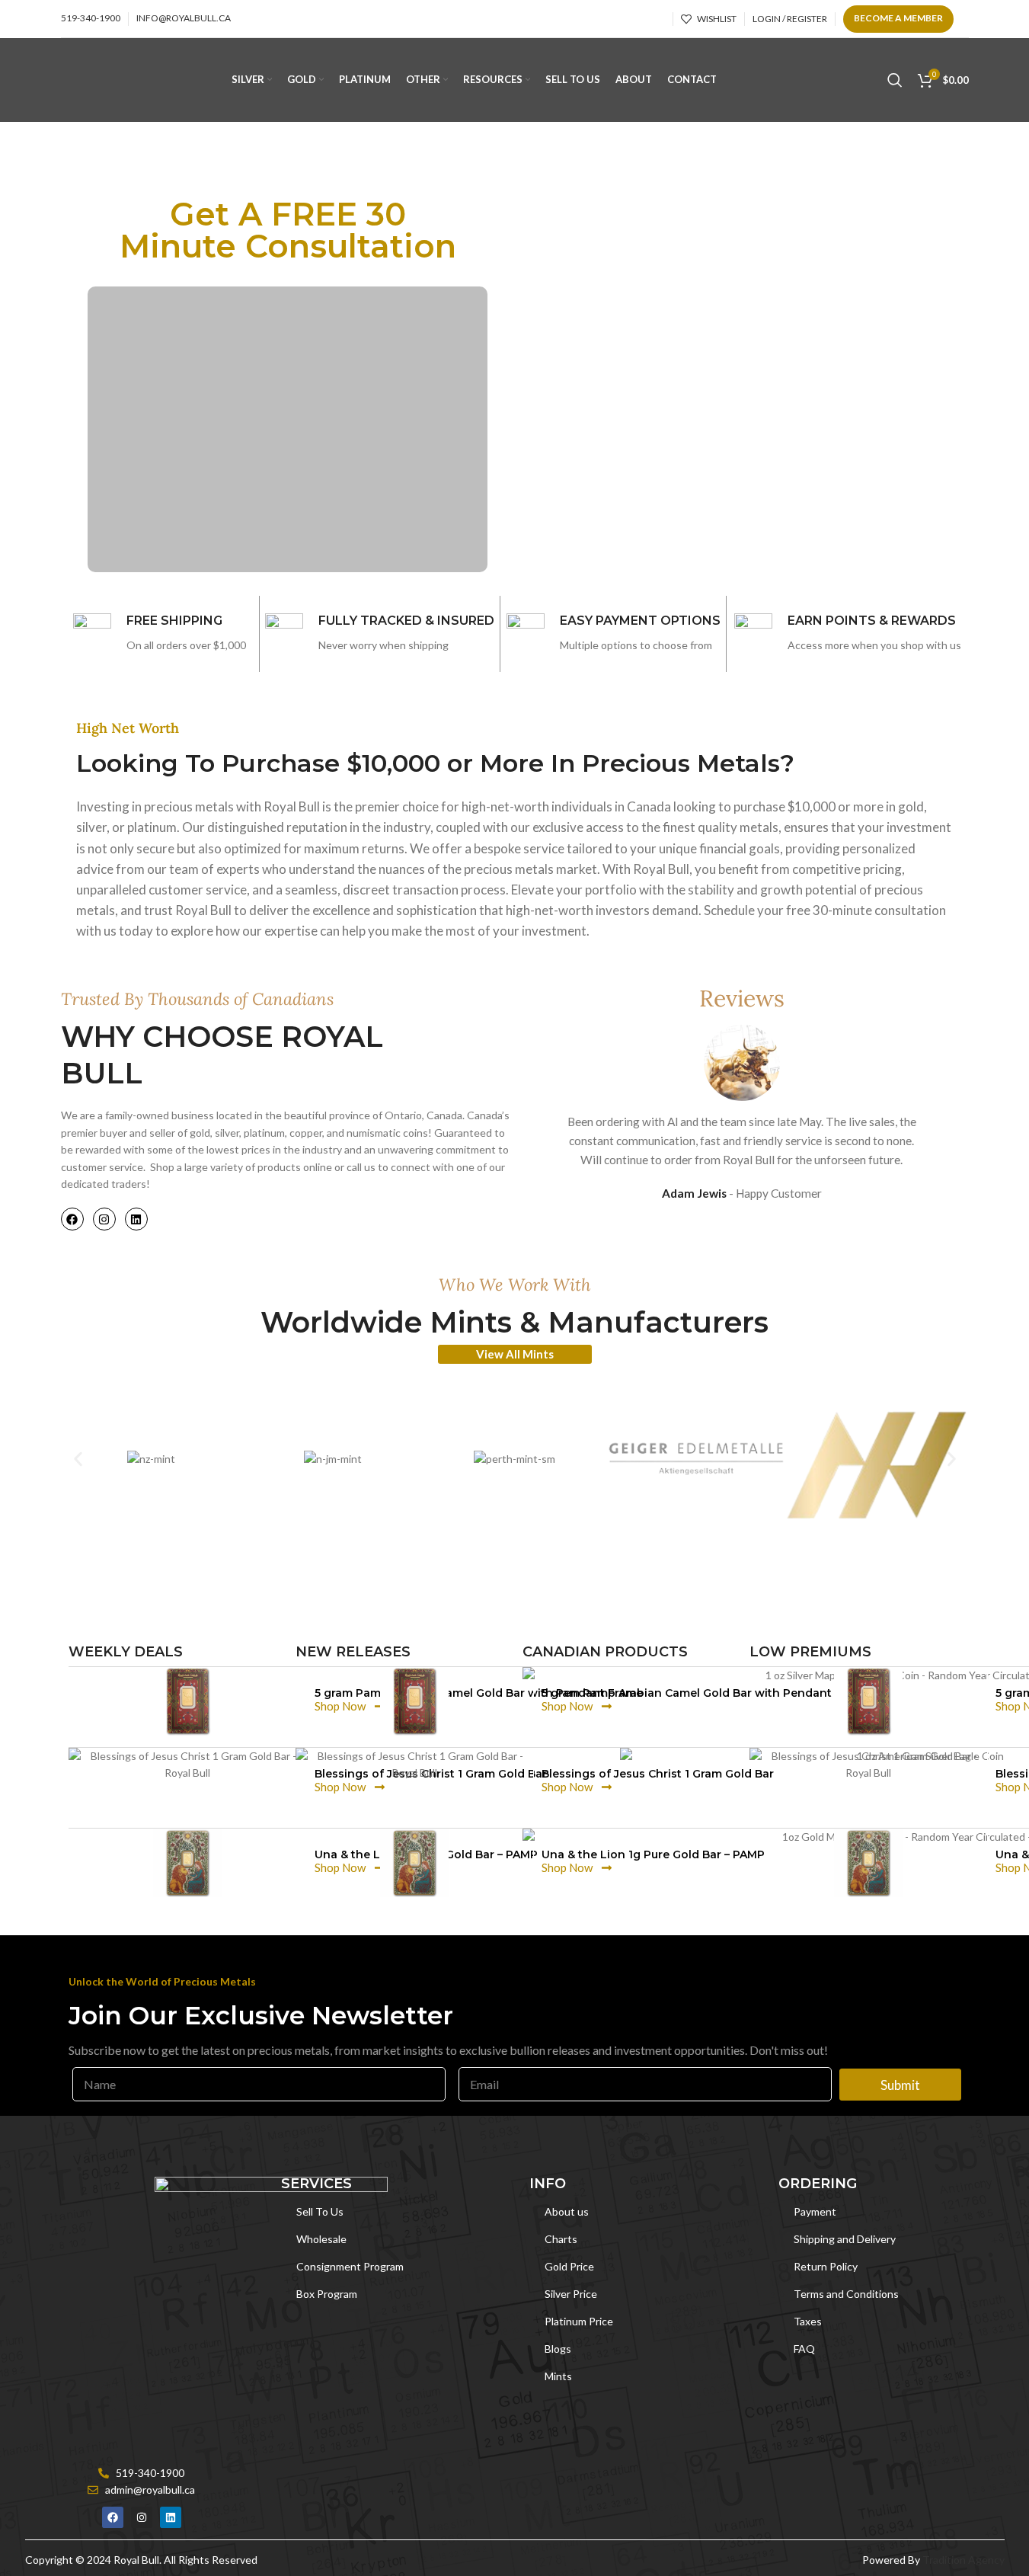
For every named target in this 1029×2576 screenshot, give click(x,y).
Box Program (327, 2294)
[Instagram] (104, 1219)
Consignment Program (350, 2266)
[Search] (895, 80)
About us (567, 2211)
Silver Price (571, 2294)
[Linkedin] (136, 1219)
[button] (78, 1459)
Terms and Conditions (846, 2294)
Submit (900, 2085)
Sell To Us (320, 2211)
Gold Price (569, 2266)
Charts (561, 2239)
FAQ (804, 2349)
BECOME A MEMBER (898, 18)
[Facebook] (72, 1219)
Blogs (558, 2349)
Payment (815, 2211)
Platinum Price (579, 2321)
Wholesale (321, 2239)
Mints (558, 2376)
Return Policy (826, 2266)
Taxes (808, 2321)
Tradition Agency (963, 2560)
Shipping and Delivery (845, 2239)
